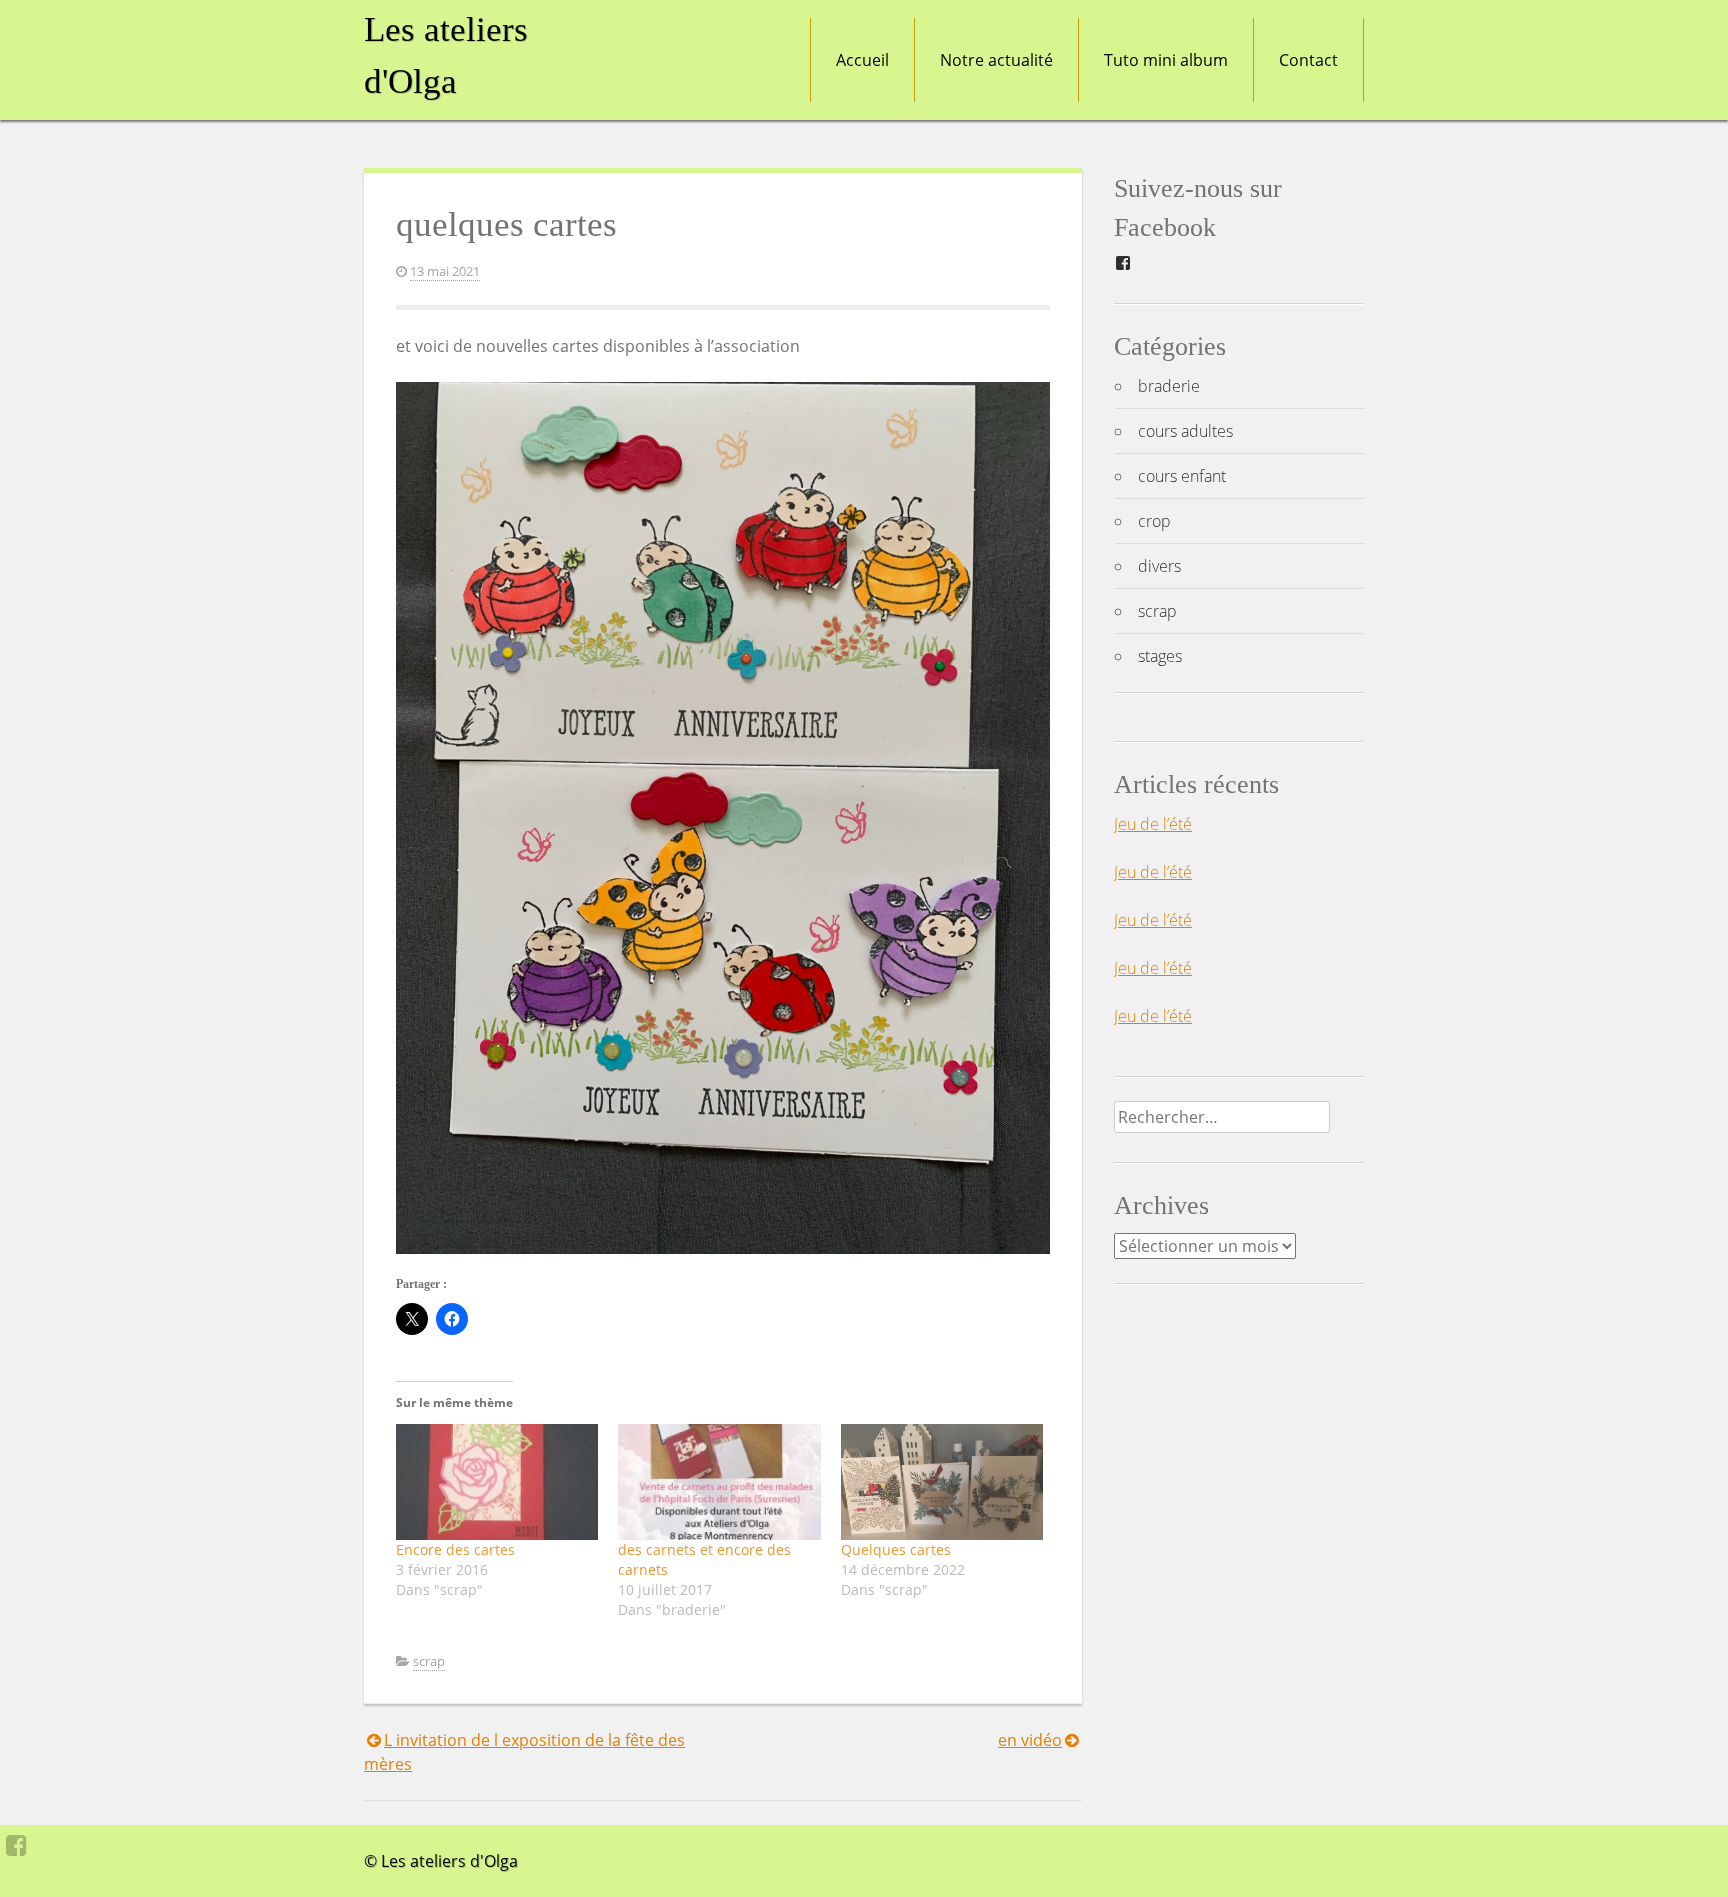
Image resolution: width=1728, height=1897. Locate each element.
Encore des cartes (455, 1549)
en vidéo (1030, 1740)
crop (1154, 521)
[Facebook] (16, 1845)
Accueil (862, 60)
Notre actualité (996, 60)
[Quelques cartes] (942, 1482)
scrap (429, 1661)
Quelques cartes (896, 1549)
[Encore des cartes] (497, 1482)
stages (1160, 656)
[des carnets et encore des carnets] (719, 1482)
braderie (1169, 386)
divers (1159, 566)
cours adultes (1185, 431)
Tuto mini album (1166, 60)
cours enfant (1182, 476)
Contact (1308, 60)
